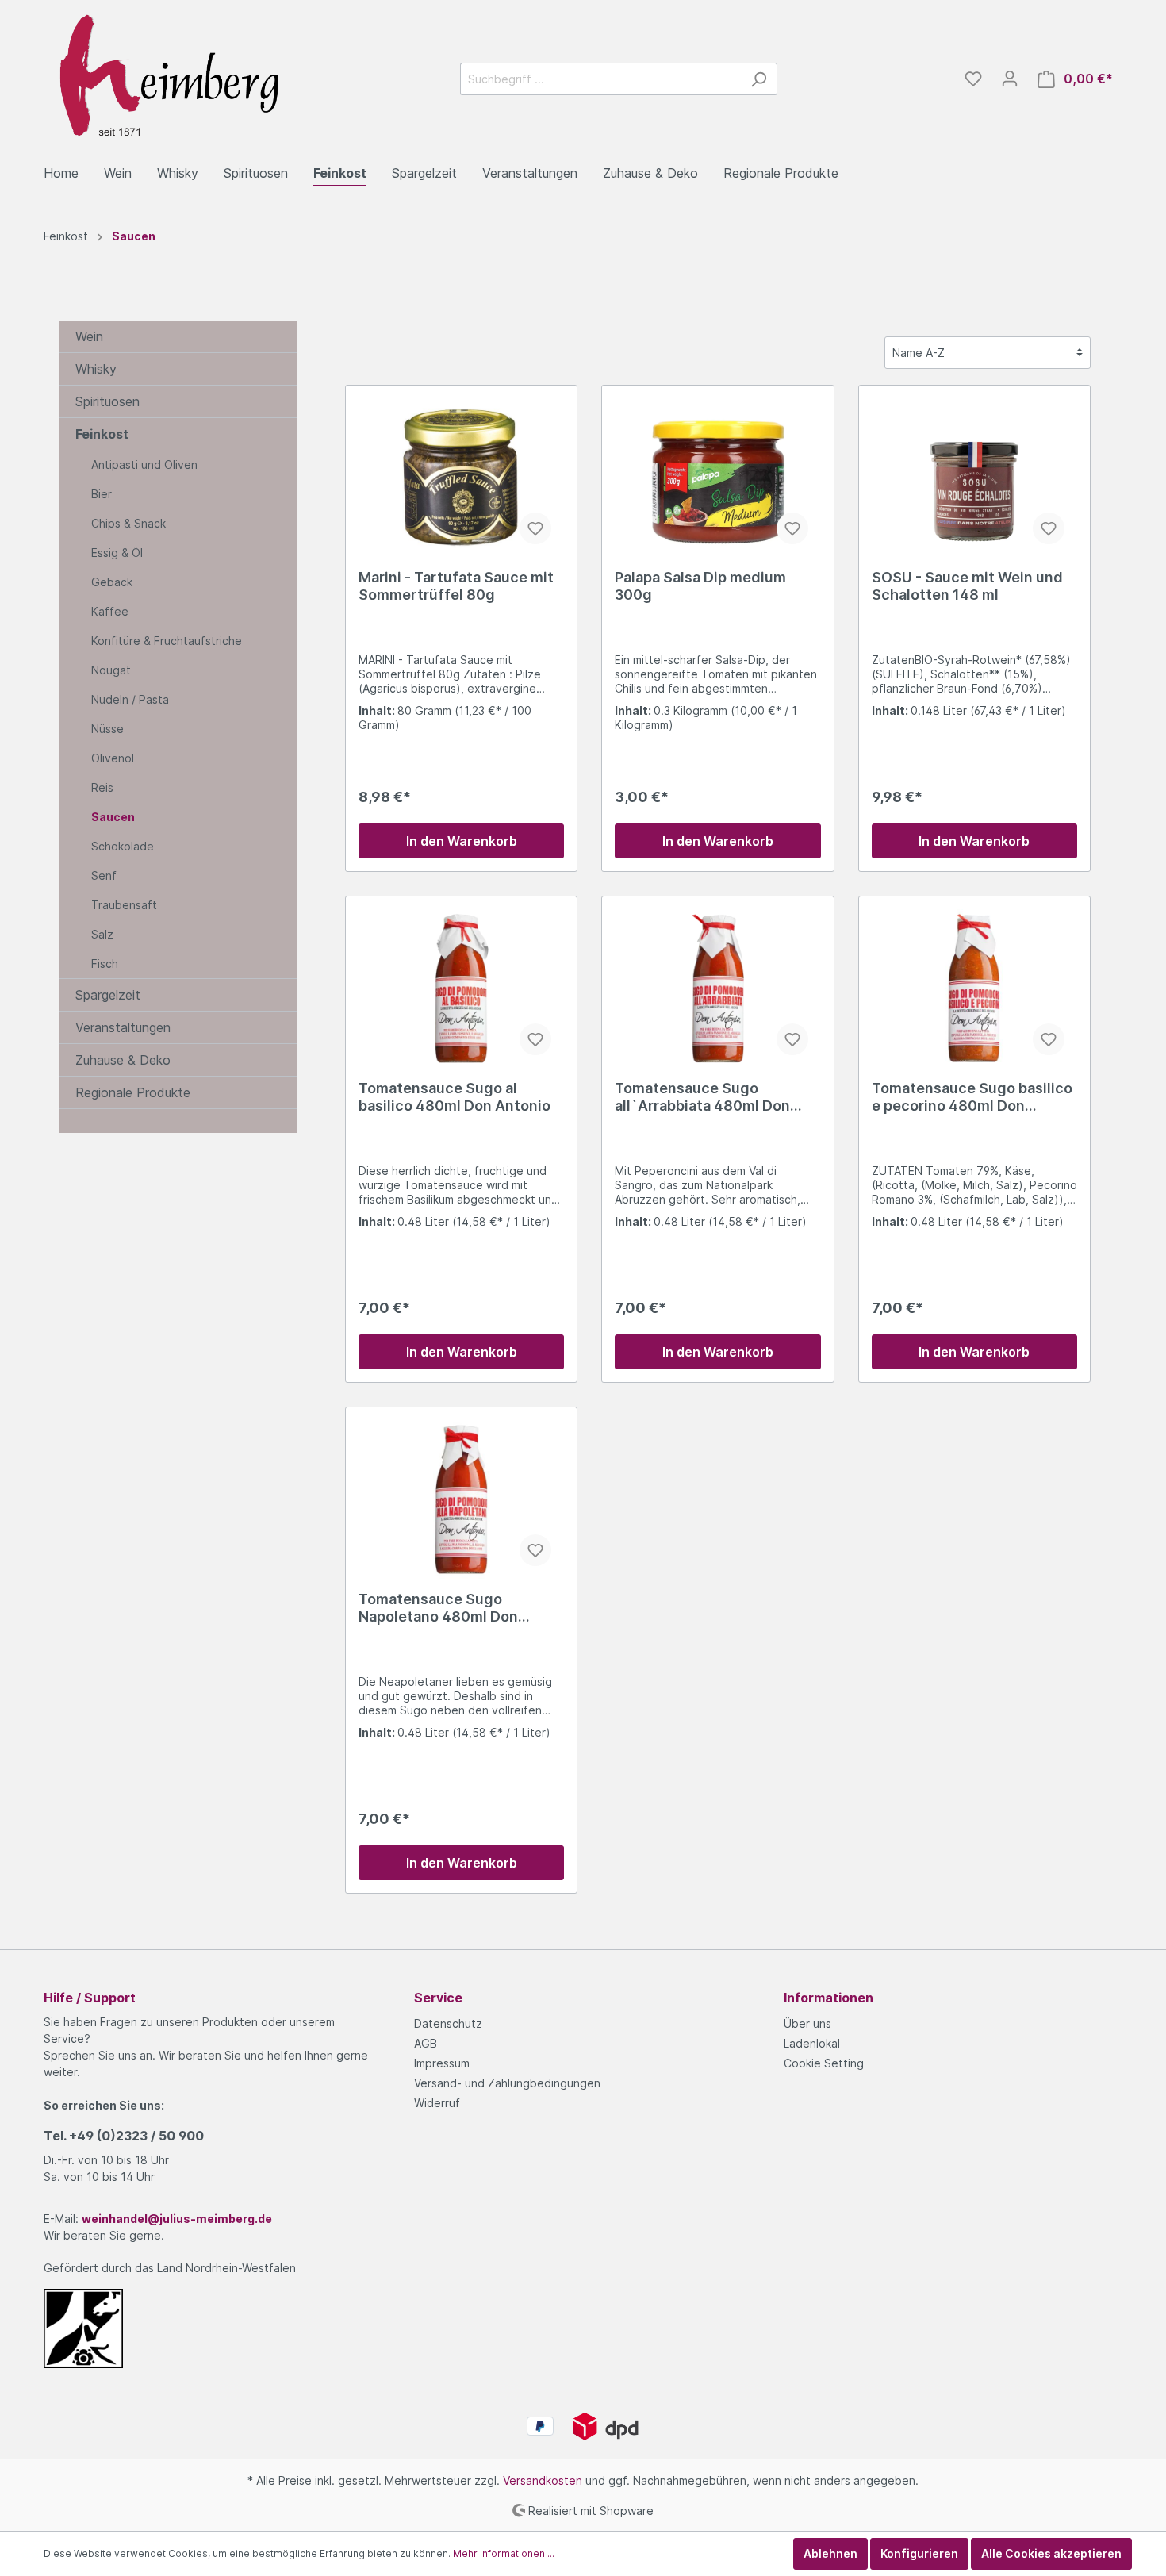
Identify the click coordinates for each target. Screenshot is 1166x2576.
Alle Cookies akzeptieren (1051, 2553)
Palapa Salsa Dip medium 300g (700, 586)
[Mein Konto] (1010, 79)
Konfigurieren (919, 2553)
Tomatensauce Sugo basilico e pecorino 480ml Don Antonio (972, 1097)
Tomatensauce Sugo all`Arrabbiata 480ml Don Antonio (702, 1097)
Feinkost (102, 434)
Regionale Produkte (133, 1092)
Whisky (96, 369)
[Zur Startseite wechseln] (163, 76)
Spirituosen (107, 401)
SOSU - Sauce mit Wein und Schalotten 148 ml (967, 586)
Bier (102, 494)
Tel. (124, 2136)
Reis (102, 787)
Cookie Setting (824, 2063)
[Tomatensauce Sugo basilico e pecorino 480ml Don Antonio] (974, 989)
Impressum (442, 2063)
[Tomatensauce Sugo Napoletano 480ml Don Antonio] (461, 1499)
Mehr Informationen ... (504, 2553)
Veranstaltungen (123, 1027)
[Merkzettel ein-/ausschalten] (535, 528)
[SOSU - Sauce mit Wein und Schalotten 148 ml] (974, 478)
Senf (104, 875)
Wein (89, 336)
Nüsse (107, 729)
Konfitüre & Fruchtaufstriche (167, 641)
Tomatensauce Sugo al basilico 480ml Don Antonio (455, 1097)
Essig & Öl (117, 553)
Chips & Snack (128, 523)
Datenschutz (448, 2023)
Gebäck (112, 582)
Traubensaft (124, 905)
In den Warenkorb (462, 841)
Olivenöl (113, 758)
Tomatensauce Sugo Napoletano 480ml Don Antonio (438, 1608)
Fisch (105, 964)
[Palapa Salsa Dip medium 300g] (717, 478)
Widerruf (437, 2103)
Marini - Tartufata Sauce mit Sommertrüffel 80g (456, 586)
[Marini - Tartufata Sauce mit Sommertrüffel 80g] (461, 478)
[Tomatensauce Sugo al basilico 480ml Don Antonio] (461, 989)
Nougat (111, 670)
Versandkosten (543, 2480)
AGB (426, 2043)
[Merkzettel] (973, 79)
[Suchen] (759, 79)
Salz (102, 934)
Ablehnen (830, 2553)
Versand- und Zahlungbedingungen (507, 2083)
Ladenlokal (812, 2043)
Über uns (807, 2023)
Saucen (113, 817)
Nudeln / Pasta (130, 699)
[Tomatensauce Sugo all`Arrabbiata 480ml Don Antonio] (717, 989)
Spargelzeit (108, 995)
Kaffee (110, 611)
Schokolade (123, 846)
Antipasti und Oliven (144, 465)
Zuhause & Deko (123, 1060)
